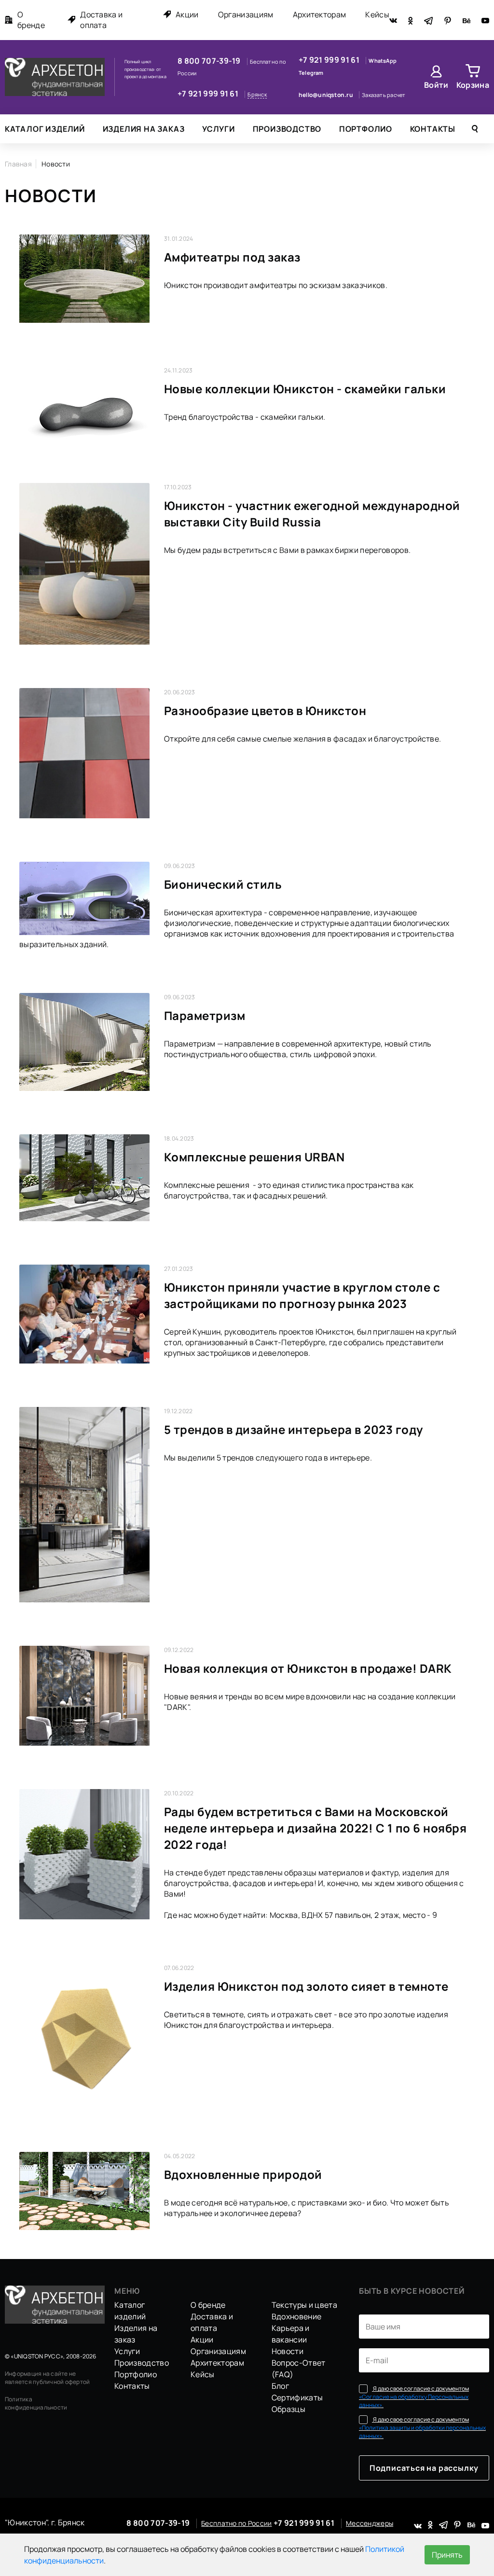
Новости (288, 2351)
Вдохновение (297, 2316)
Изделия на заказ (144, 129)
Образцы (288, 2409)
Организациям (246, 14)
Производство (287, 129)
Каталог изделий (45, 129)
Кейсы (377, 14)
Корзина (473, 85)
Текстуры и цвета (304, 2305)
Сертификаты (297, 2397)
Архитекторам (320, 14)
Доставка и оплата (101, 20)
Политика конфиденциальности (36, 2403)
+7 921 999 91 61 (209, 94)
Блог (280, 2386)
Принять (447, 2555)
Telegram (311, 73)
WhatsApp (383, 61)
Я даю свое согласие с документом (414, 2397)
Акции (187, 14)
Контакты (433, 129)
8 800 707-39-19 (210, 61)
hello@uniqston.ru (326, 95)
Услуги (219, 129)
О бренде (31, 20)
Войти (436, 85)
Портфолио (366, 129)
